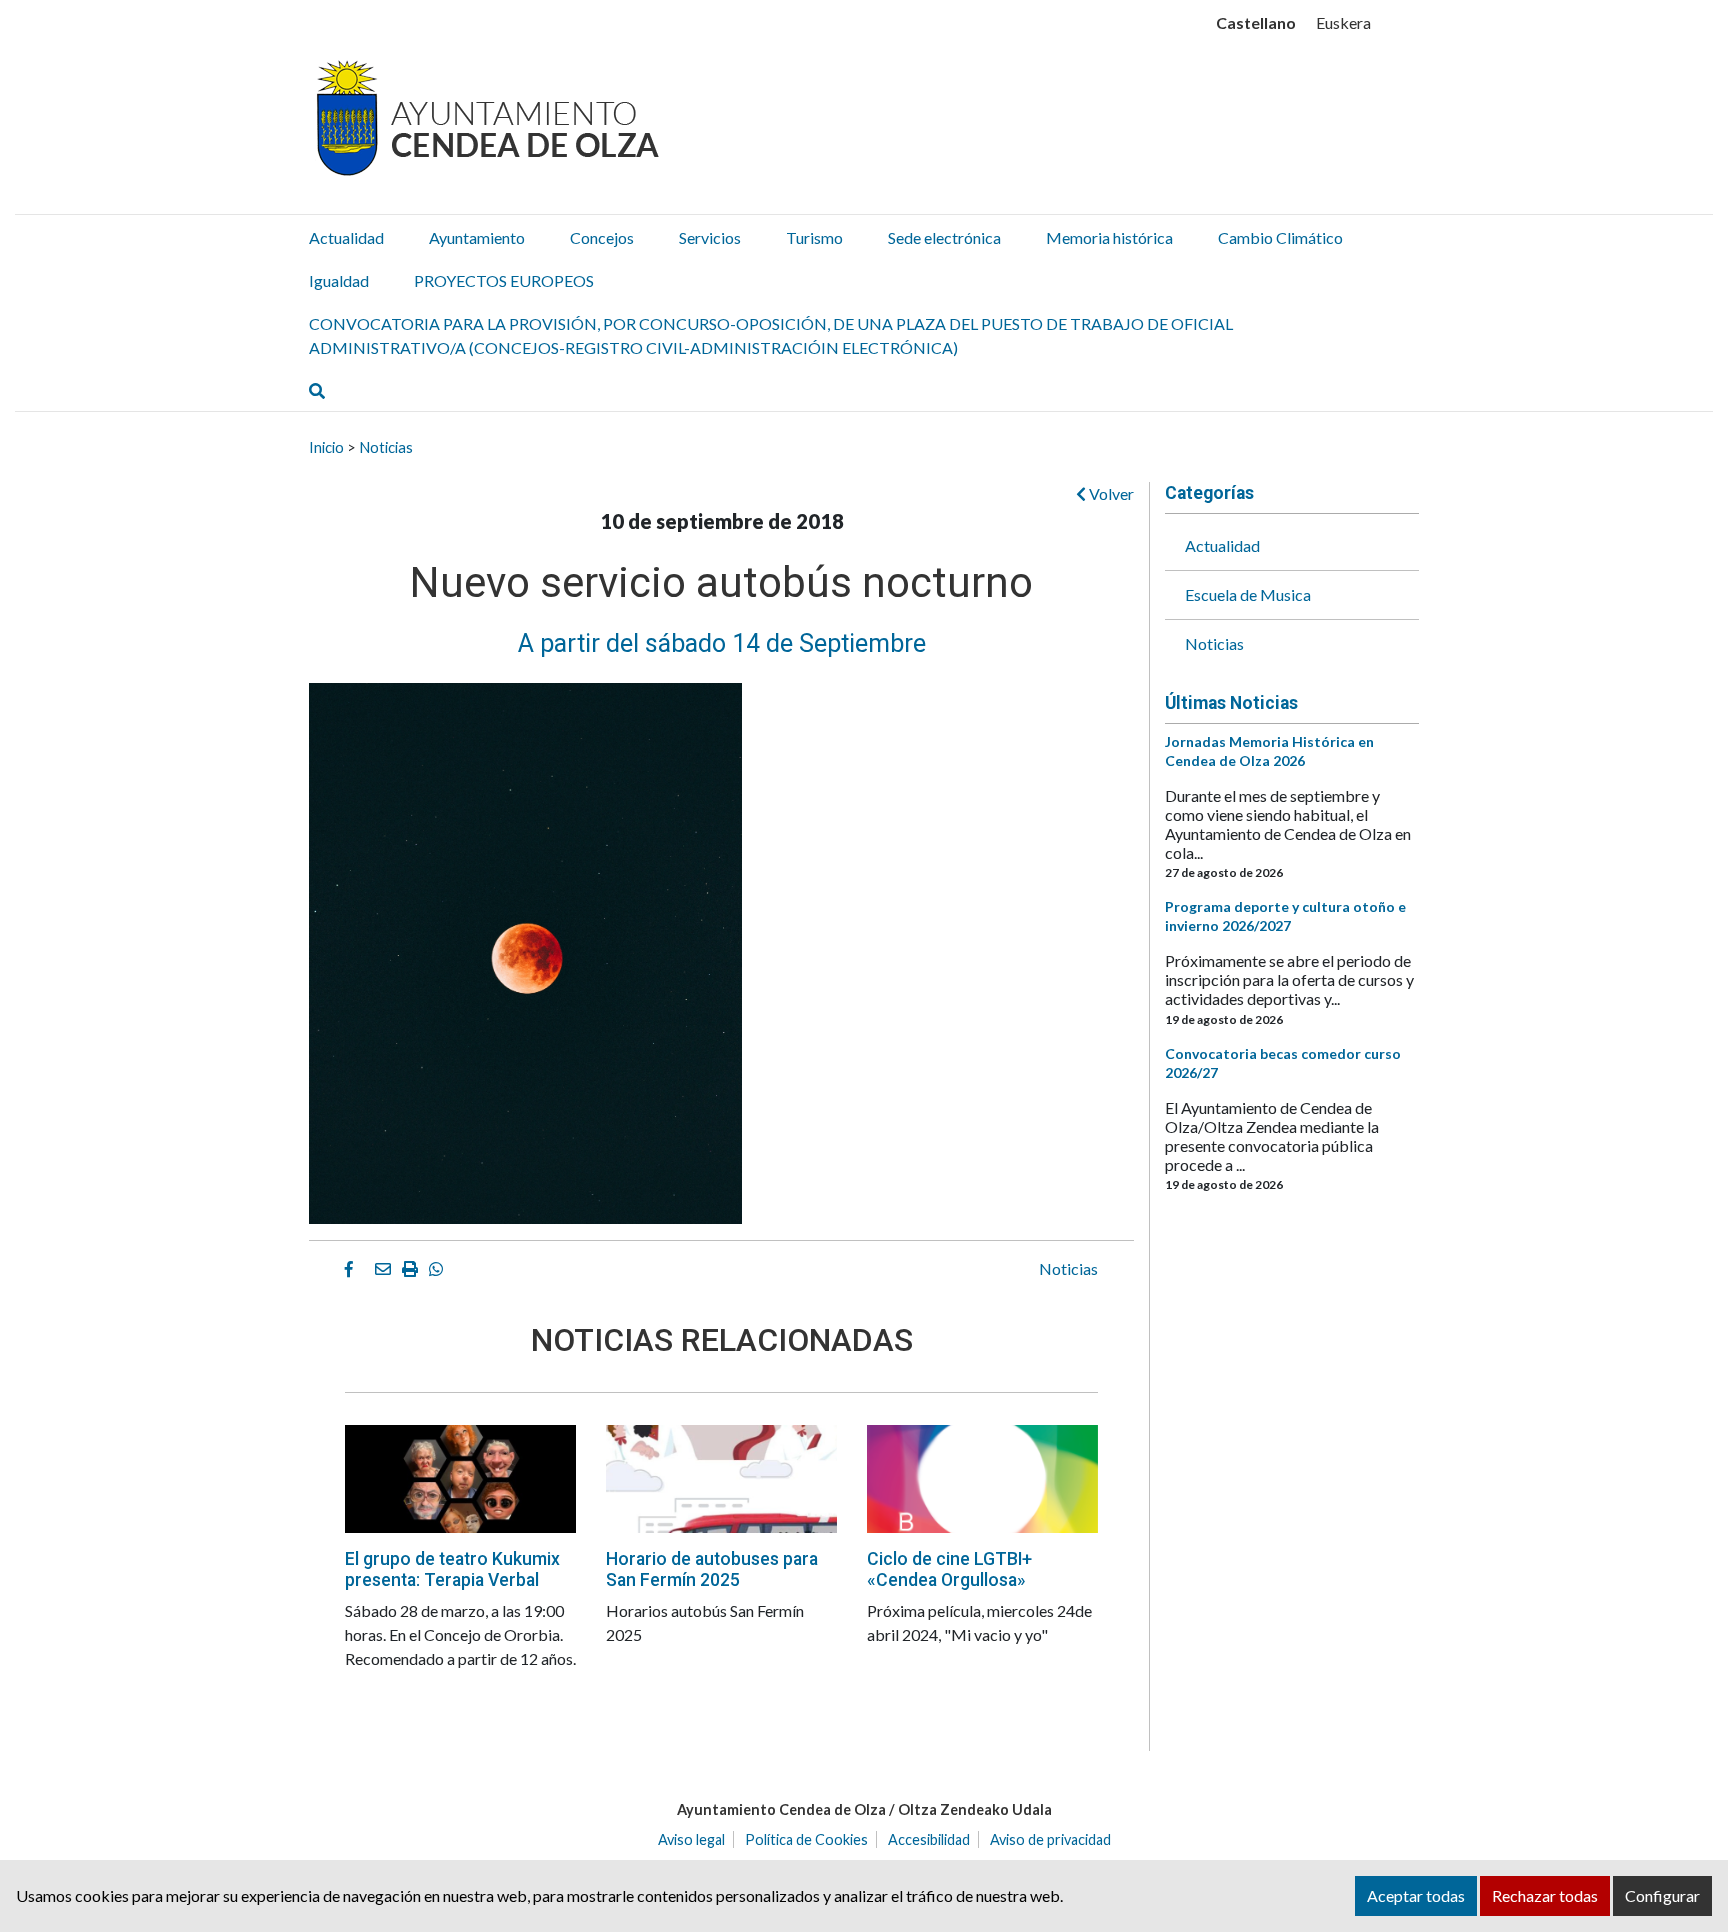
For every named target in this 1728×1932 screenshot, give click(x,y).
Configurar (1662, 1895)
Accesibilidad (929, 1839)
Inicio (326, 447)
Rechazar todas (1545, 1895)
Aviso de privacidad (1050, 1839)
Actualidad (346, 237)
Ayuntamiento (477, 237)
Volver (1110, 493)
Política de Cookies (806, 1839)
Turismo (814, 237)
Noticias (386, 447)
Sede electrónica (944, 237)
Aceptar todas (1416, 1895)
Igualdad (339, 280)
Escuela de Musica (1248, 594)
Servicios (710, 237)
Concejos (602, 237)
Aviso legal (691, 1839)
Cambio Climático (1280, 237)
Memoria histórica (1109, 237)
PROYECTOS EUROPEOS (504, 280)
